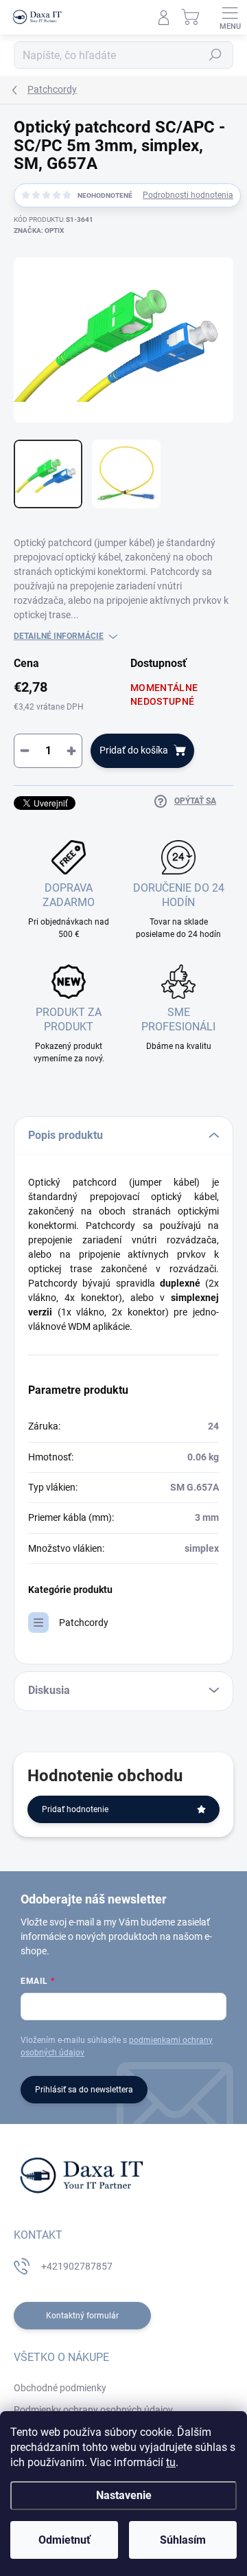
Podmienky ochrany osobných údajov (93, 2410)
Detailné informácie (59, 636)
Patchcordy (84, 1623)
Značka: (39, 230)
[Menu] (230, 17)
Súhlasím (183, 2540)
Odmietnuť (64, 2540)
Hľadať (215, 55)
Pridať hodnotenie (75, 1809)
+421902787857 (77, 2266)
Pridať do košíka (134, 750)
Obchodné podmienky (60, 2388)
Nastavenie (124, 2495)
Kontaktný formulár (82, 2316)
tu (171, 2462)
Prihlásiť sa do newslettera (84, 2090)
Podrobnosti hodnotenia (188, 195)
